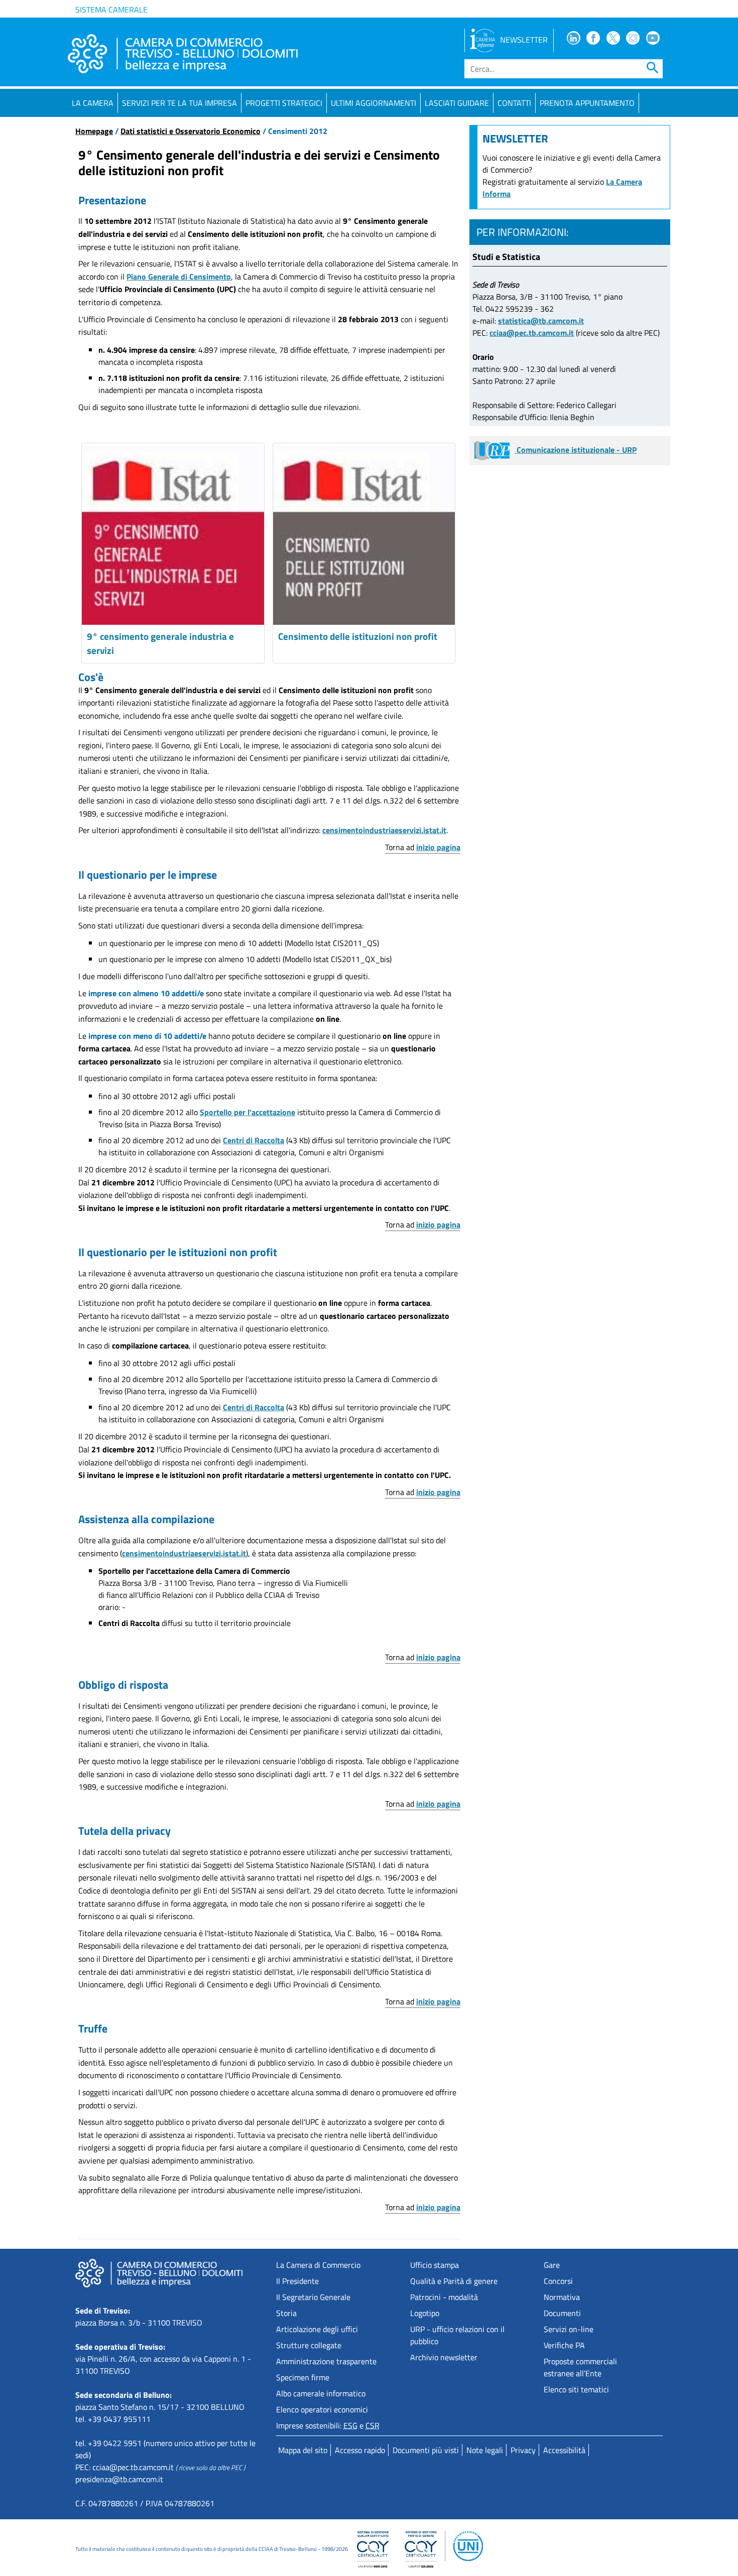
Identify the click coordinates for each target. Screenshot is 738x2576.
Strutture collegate (309, 2345)
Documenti (562, 2313)
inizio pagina (438, 847)
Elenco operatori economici (322, 2409)
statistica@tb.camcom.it (541, 321)
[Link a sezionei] (364, 534)
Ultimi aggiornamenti (374, 103)
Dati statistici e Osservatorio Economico (191, 131)
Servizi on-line (569, 2329)
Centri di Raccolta (254, 1140)
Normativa (562, 2297)
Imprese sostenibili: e (328, 2425)
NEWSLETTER (524, 40)
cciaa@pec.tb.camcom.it (532, 333)
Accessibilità (564, 2450)
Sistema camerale (111, 10)
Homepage (94, 131)
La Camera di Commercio (318, 2265)
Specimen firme (303, 2377)
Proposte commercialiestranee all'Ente (580, 2367)
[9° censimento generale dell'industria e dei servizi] (173, 534)
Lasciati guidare (457, 103)
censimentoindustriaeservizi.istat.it (384, 830)
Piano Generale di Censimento (179, 277)
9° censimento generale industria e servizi (160, 643)
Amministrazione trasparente (326, 2361)
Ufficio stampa (435, 2265)
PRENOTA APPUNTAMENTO (587, 103)
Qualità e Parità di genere (454, 2281)
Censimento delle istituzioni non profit (358, 636)
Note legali (485, 2450)
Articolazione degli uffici (317, 2329)
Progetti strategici (284, 103)
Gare (552, 2265)
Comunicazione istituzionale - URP (576, 450)
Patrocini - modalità (444, 2297)
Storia (286, 2313)
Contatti (514, 103)
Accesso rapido (360, 2450)
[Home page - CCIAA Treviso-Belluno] (183, 54)
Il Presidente (297, 2281)
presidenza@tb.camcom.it (119, 2479)
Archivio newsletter (444, 2357)
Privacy (523, 2450)
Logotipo (425, 2313)
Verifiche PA (564, 2345)
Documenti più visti (426, 2450)
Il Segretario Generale (313, 2297)
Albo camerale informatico (321, 2393)
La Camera (93, 103)
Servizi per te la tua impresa (179, 103)
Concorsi (558, 2281)
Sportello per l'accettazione (248, 1112)
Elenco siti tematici (576, 2389)
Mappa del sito (303, 2450)
